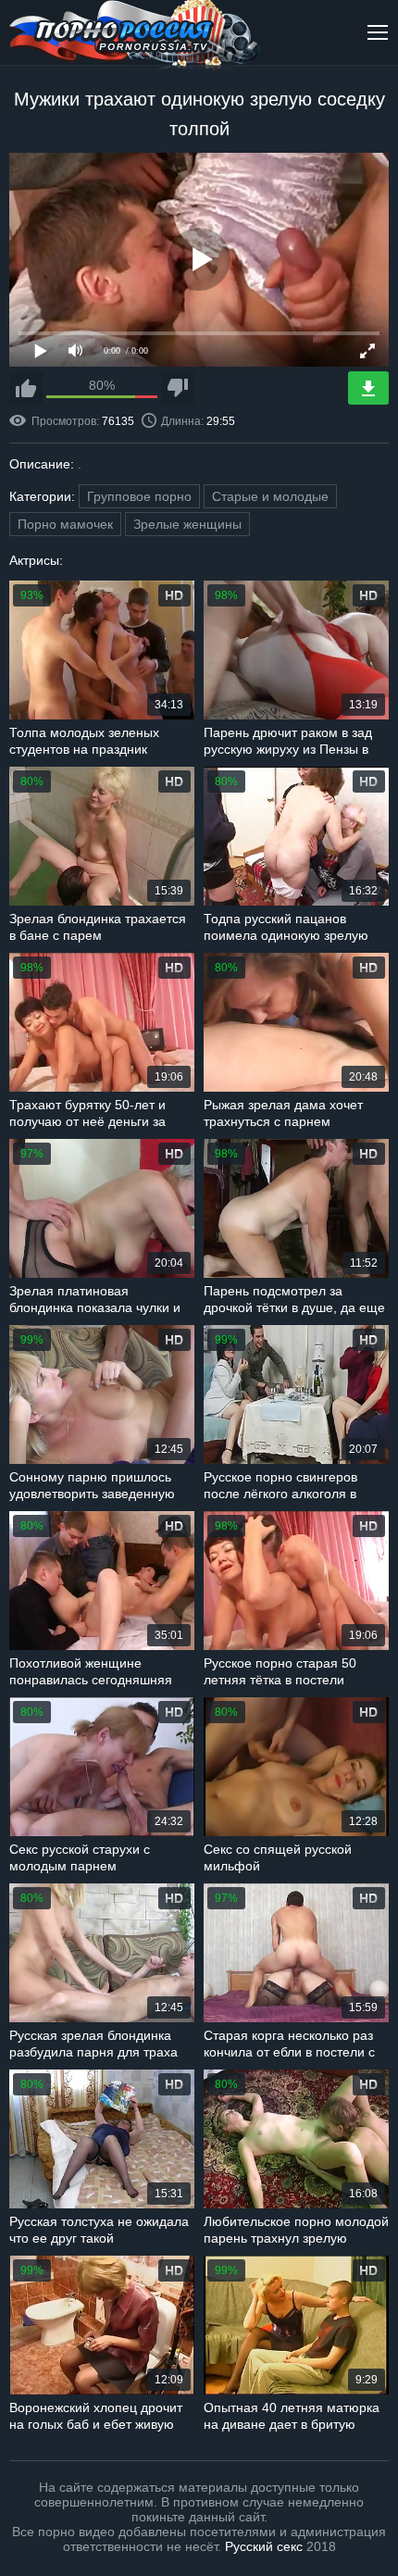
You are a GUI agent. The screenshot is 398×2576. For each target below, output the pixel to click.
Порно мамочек (65, 524)
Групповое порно (139, 496)
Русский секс (264, 2546)
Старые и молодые (270, 496)
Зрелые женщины (187, 524)
